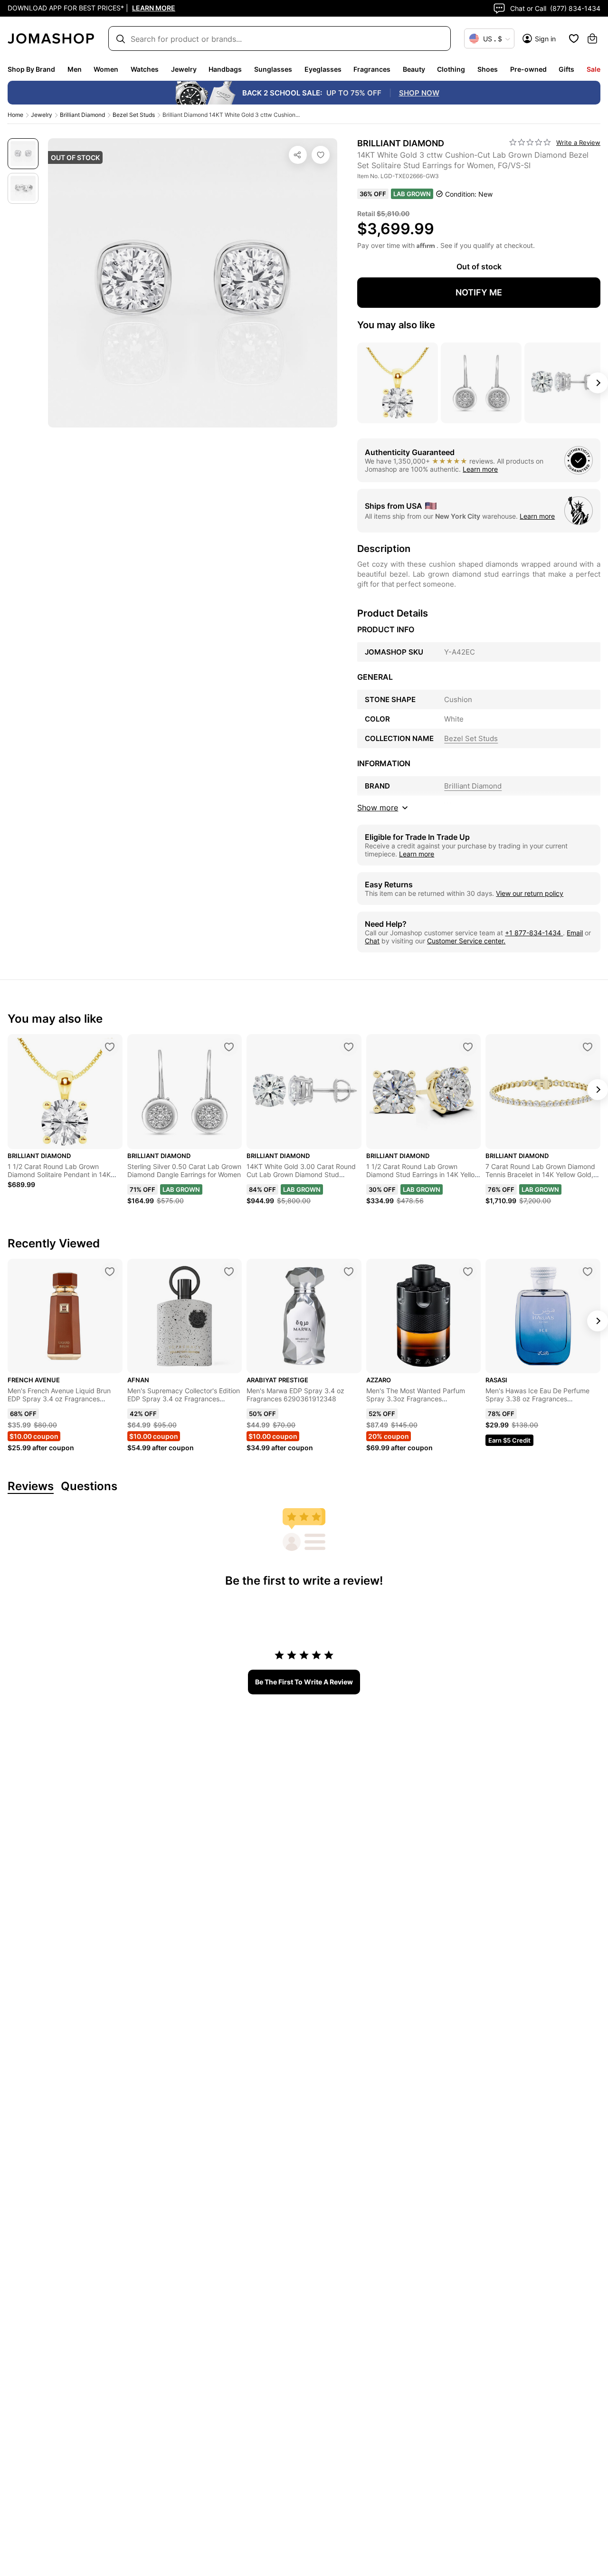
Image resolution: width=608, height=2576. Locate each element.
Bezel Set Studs (134, 115)
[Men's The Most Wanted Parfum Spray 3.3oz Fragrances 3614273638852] (468, 1272)
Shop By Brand (31, 69)
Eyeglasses (323, 69)
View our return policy (530, 893)
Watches (145, 69)
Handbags (225, 69)
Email (575, 933)
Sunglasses (273, 69)
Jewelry (184, 69)
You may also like (396, 325)
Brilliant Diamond (82, 115)
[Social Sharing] (298, 155)
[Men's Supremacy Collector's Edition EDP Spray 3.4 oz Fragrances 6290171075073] (229, 1272)
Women (106, 69)
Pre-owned (528, 69)
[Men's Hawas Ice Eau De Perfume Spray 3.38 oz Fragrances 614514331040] (588, 1272)
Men (75, 69)
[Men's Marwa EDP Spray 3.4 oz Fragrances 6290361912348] (349, 1272)
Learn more (480, 469)
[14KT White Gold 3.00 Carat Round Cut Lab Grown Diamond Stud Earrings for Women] (349, 1047)
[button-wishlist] (574, 38)
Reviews (31, 1487)
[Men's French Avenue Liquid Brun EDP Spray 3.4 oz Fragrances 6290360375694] (110, 1272)
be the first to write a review (304, 1682)
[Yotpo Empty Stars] (530, 143)
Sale (594, 69)
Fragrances (372, 69)
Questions (89, 1487)
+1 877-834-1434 (534, 933)
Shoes (488, 69)
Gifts (566, 69)
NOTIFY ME (479, 292)
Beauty (414, 69)
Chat (372, 941)
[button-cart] (592, 38)
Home (15, 115)
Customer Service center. (466, 941)
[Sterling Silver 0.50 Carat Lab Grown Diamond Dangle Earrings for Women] (229, 1047)
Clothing (451, 69)
